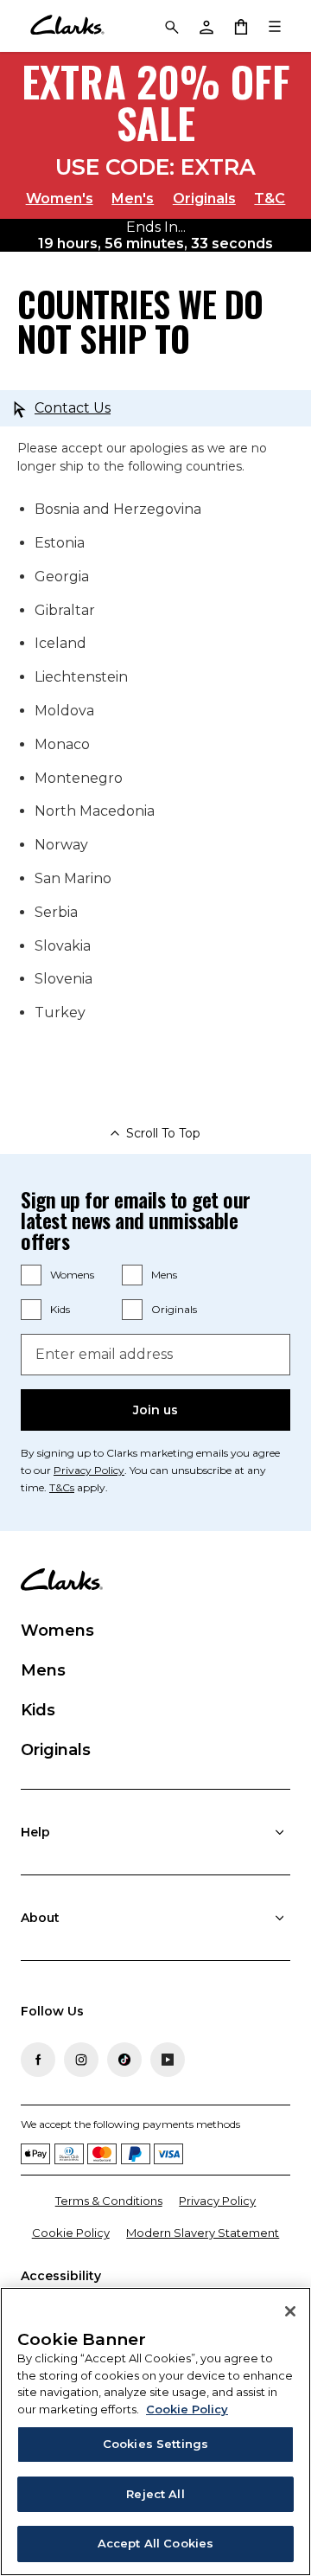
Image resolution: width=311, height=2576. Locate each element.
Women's (60, 199)
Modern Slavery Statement (203, 2233)
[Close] (290, 2311)
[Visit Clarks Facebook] (38, 2060)
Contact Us (73, 408)
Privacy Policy (89, 1470)
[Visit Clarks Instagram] (81, 2060)
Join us (155, 1410)
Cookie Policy (71, 2233)
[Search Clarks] (171, 26)
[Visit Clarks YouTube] (168, 2060)
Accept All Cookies (155, 2543)
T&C (270, 199)
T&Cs (62, 1487)
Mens (164, 1275)
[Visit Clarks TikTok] (124, 2060)
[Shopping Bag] (240, 26)
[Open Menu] (275, 26)
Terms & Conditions (109, 2201)
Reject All (155, 2494)
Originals (204, 199)
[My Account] (206, 26)
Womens (72, 1275)
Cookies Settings (155, 2444)
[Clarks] (67, 26)
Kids (60, 1309)
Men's (133, 199)
